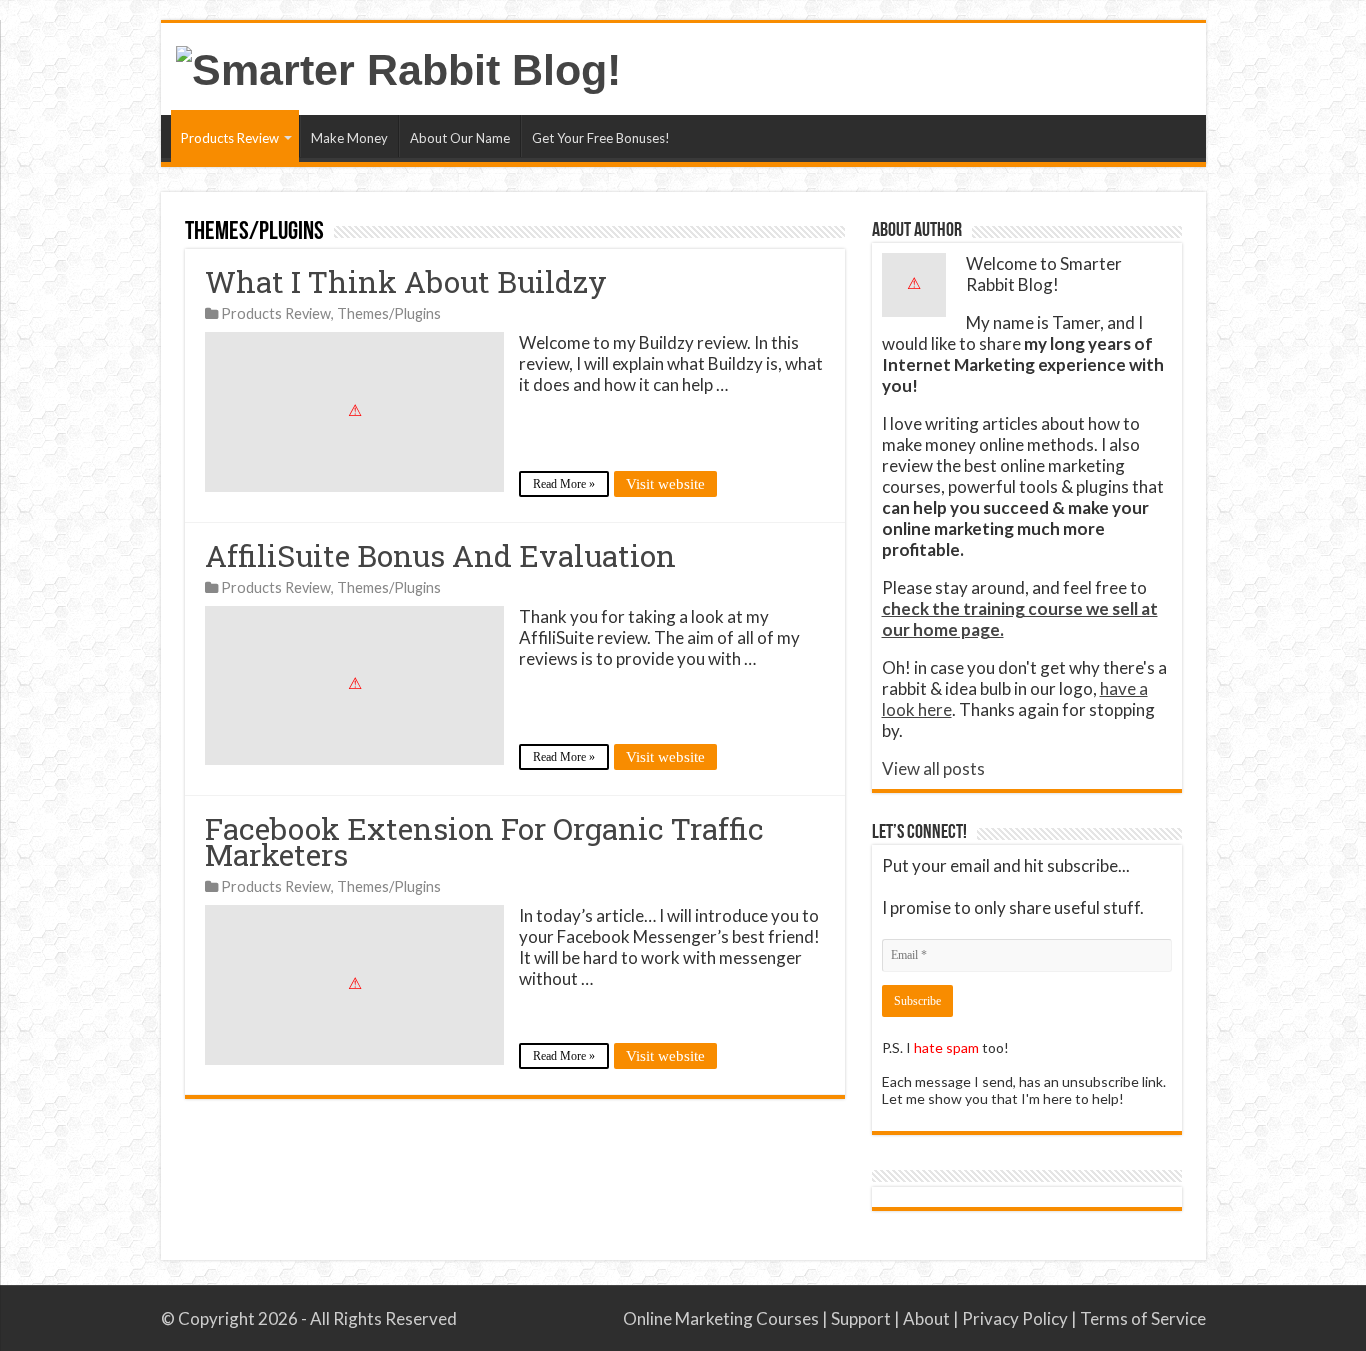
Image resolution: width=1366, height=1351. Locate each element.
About (926, 1318)
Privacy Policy (1015, 1318)
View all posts (933, 768)
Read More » (564, 484)
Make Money (349, 138)
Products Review (230, 138)
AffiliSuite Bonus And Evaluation (440, 555)
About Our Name (460, 138)
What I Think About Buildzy (406, 281)
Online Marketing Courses (721, 1318)
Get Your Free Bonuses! (601, 138)
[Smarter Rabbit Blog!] (398, 67)
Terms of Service (1143, 1318)
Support (861, 1318)
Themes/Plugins (389, 313)
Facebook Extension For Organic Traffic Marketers (484, 841)
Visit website (665, 484)
